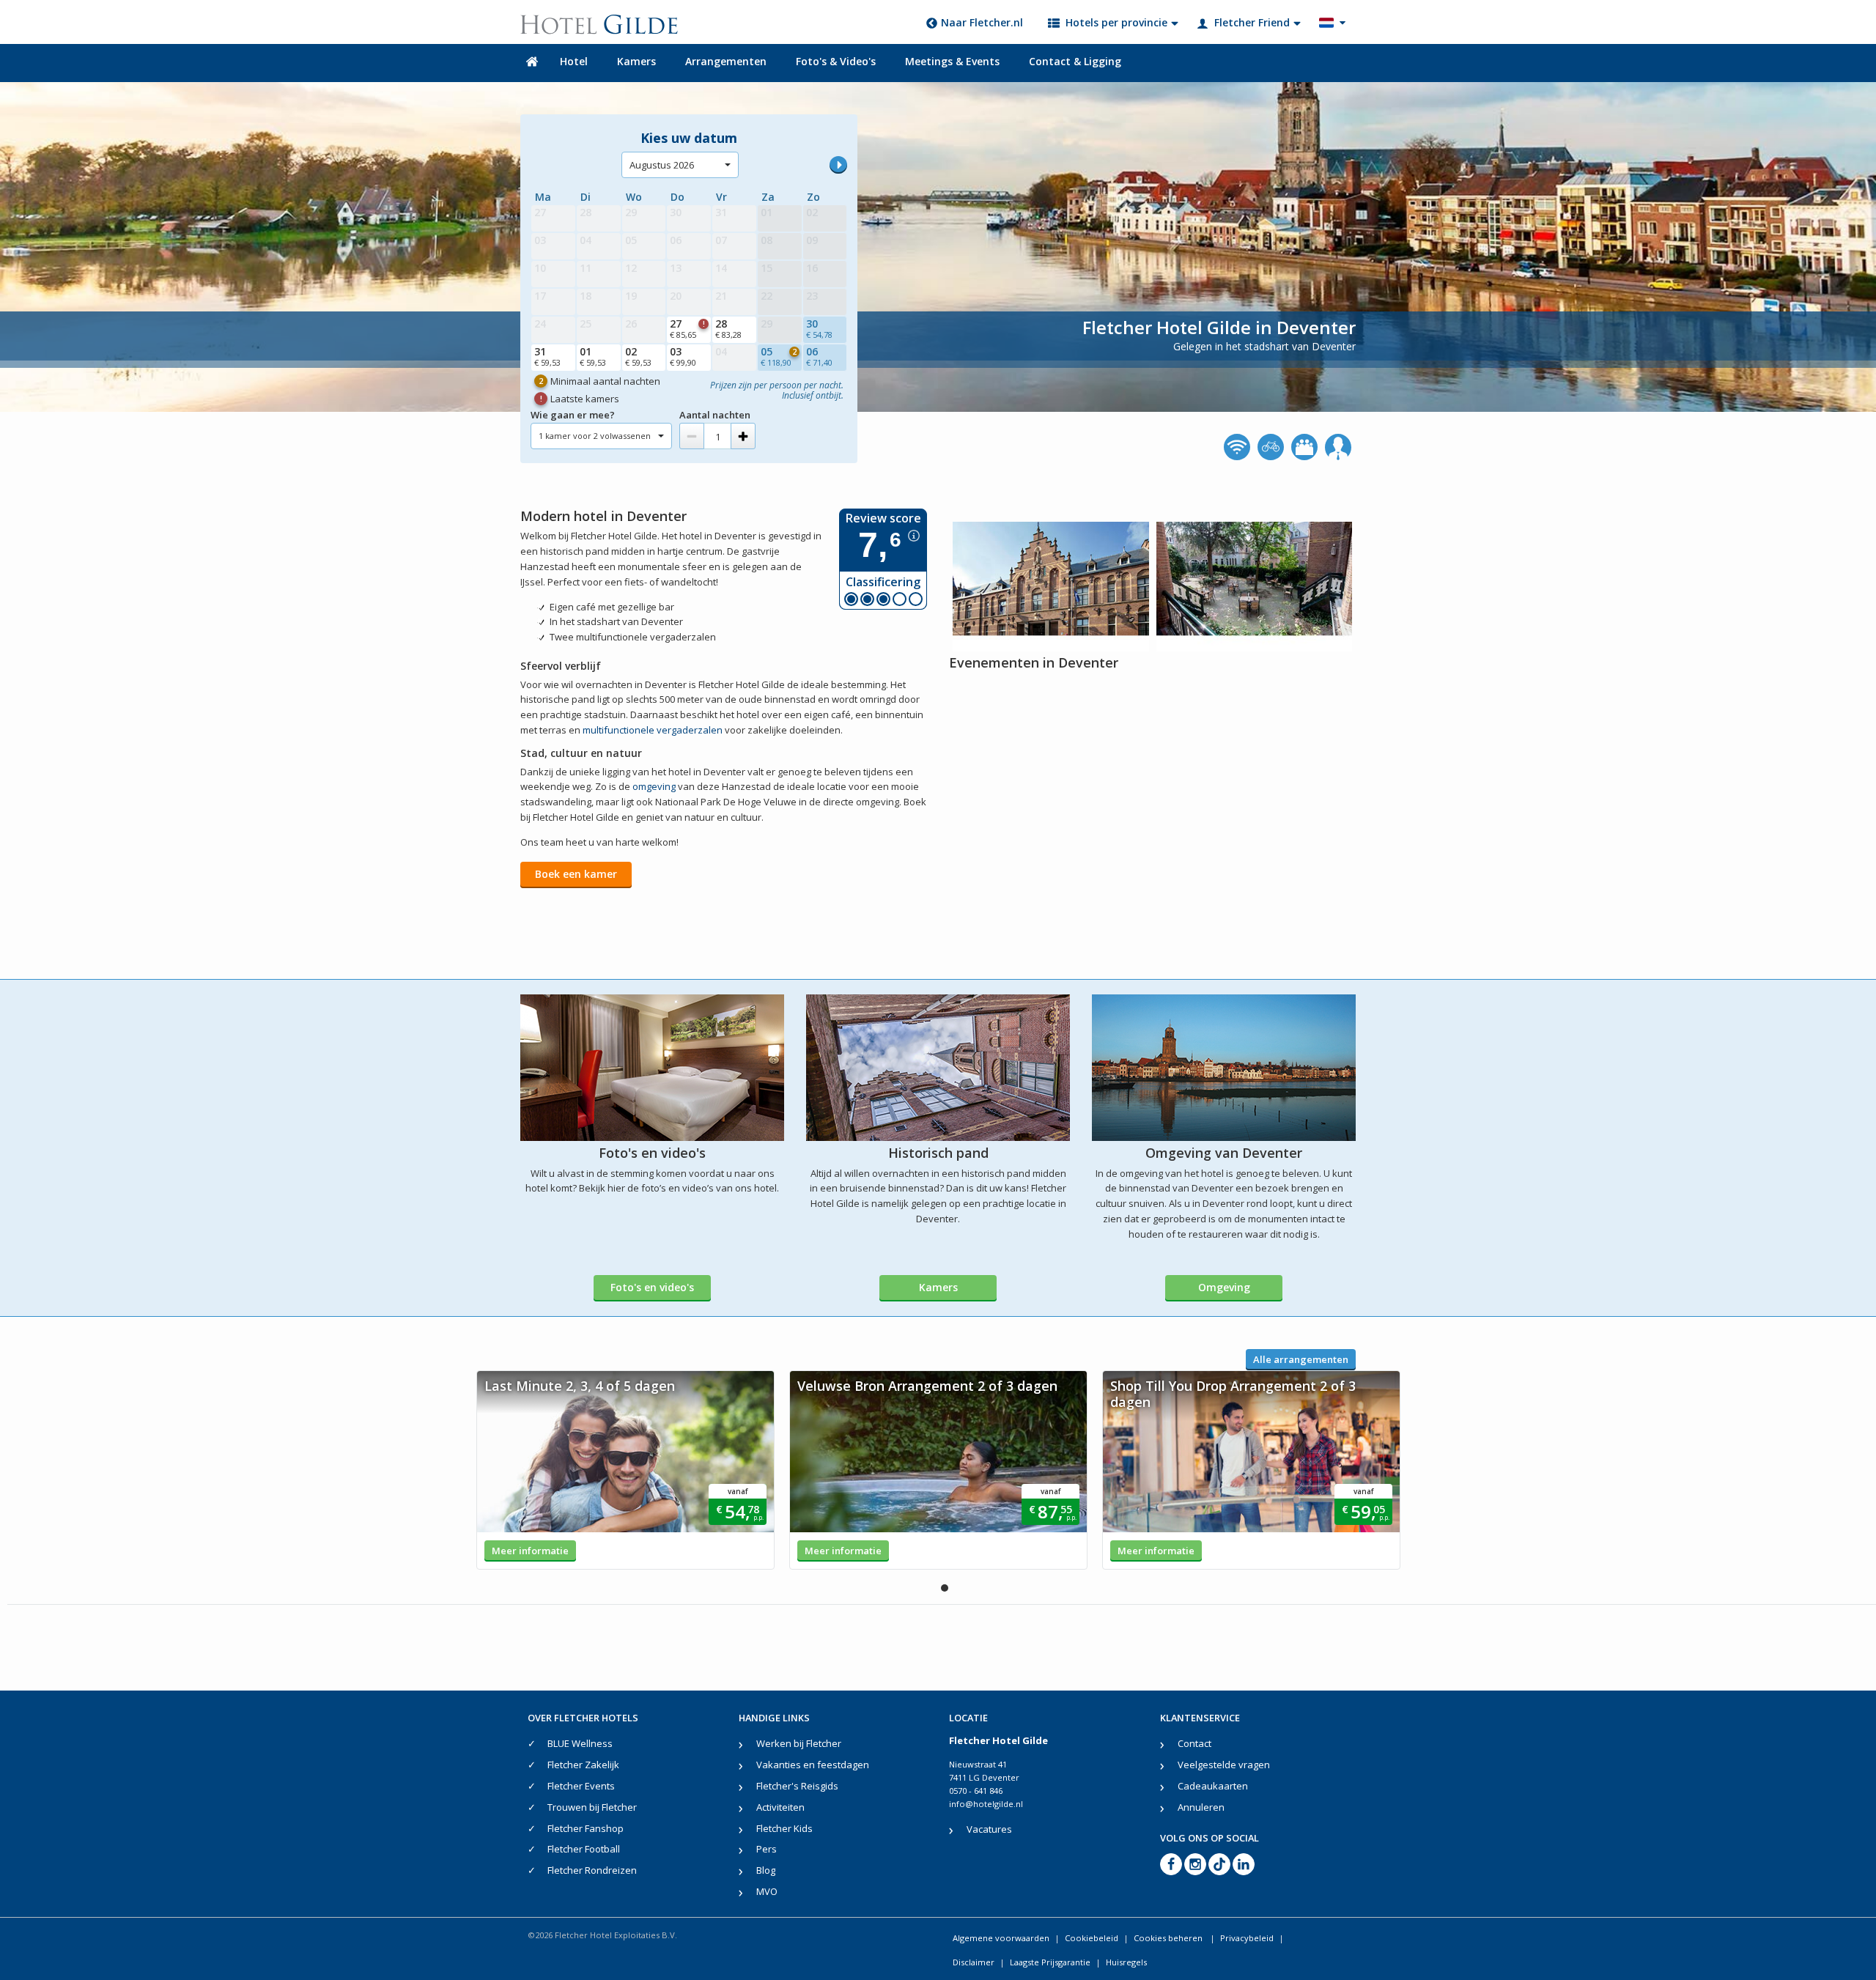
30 (819, 328)
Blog (766, 1870)
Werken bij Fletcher (799, 1743)
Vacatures (989, 1829)
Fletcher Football (584, 1849)
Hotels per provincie (1116, 22)
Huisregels (1126, 1962)
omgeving (654, 786)
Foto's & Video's (836, 61)
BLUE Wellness (580, 1743)
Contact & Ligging (1075, 61)
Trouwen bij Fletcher (592, 1807)
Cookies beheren (1169, 1938)
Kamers (636, 61)
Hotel (574, 61)
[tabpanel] (625, 1470)
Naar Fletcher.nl (982, 22)
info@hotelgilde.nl (986, 1804)
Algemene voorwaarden (1001, 1938)
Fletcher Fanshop (586, 1828)
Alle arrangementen (1301, 1359)
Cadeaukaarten (1213, 1786)
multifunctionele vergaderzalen (653, 730)
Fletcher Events (581, 1786)
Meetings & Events (952, 61)
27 (687, 328)
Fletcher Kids (784, 1828)
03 (683, 356)
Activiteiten (780, 1807)
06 (819, 356)
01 (593, 356)
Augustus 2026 (662, 165)
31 (547, 356)
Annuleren (1201, 1807)
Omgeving (1224, 1287)
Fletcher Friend (1252, 22)
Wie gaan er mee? (573, 415)
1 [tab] (945, 1588)
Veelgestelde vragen (1224, 1765)
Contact (1194, 1743)
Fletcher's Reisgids (797, 1786)
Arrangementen (726, 61)
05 (779, 356)
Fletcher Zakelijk (583, 1765)
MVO (767, 1891)
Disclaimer (974, 1962)
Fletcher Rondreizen (592, 1870)
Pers (767, 1849)
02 (638, 356)
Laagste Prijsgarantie (1050, 1962)
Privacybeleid (1247, 1938)
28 (728, 328)
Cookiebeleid (1092, 1938)
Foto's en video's (652, 1287)
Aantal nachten (715, 415)
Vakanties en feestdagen (813, 1765)
